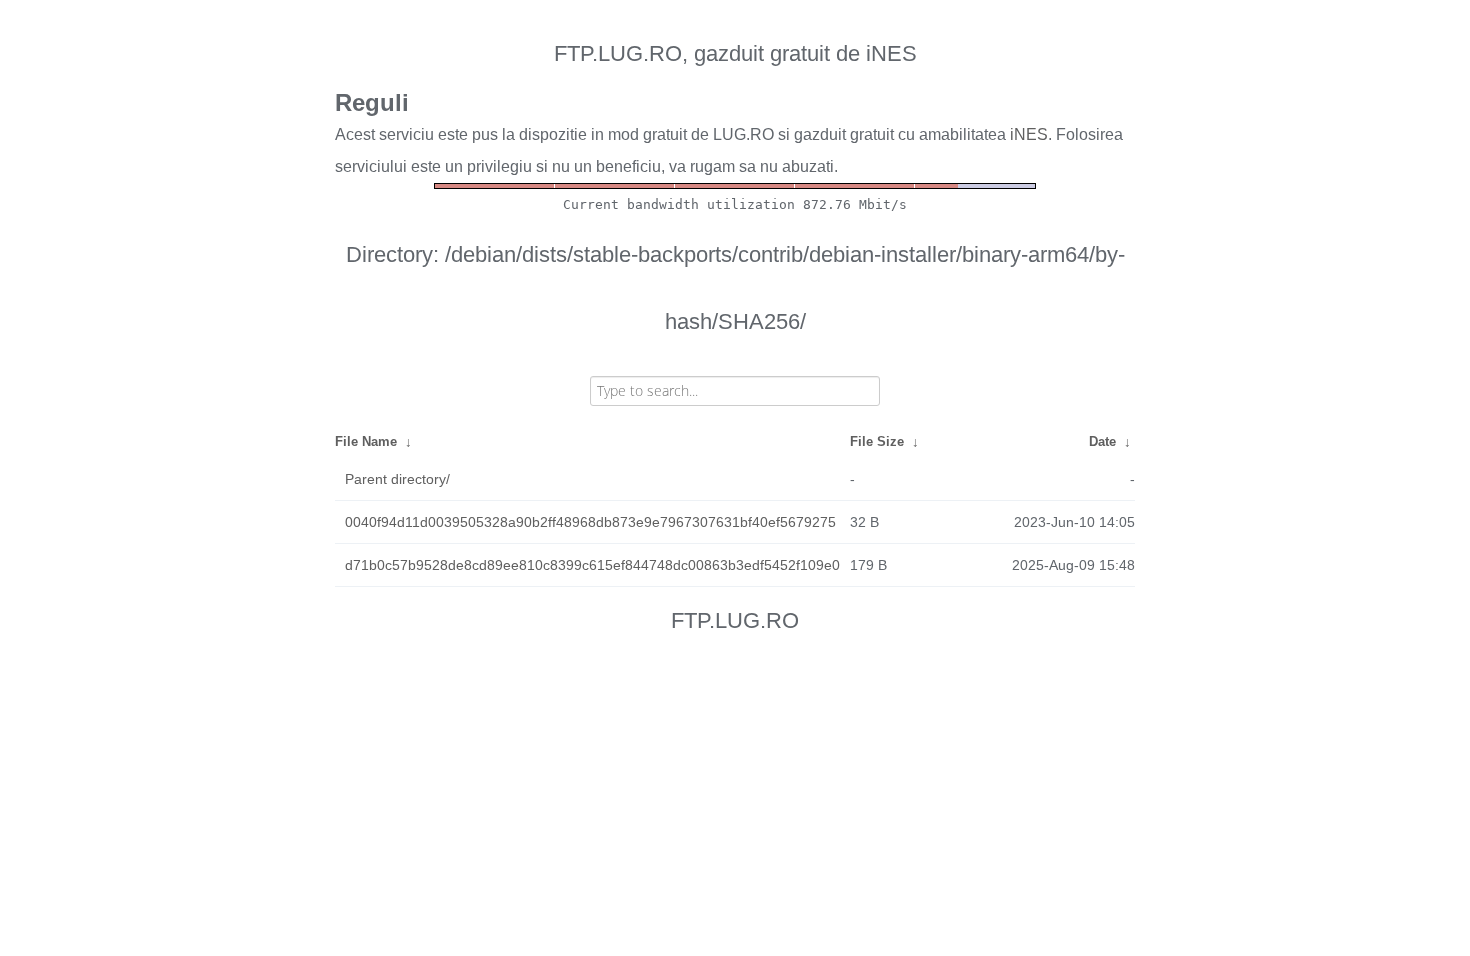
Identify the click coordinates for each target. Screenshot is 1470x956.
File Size (877, 441)
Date (1102, 441)
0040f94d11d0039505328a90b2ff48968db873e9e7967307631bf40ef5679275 (590, 522)
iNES (1029, 134)
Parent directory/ (397, 479)
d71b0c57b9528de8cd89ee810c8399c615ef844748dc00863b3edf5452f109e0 (592, 565)
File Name (366, 441)
